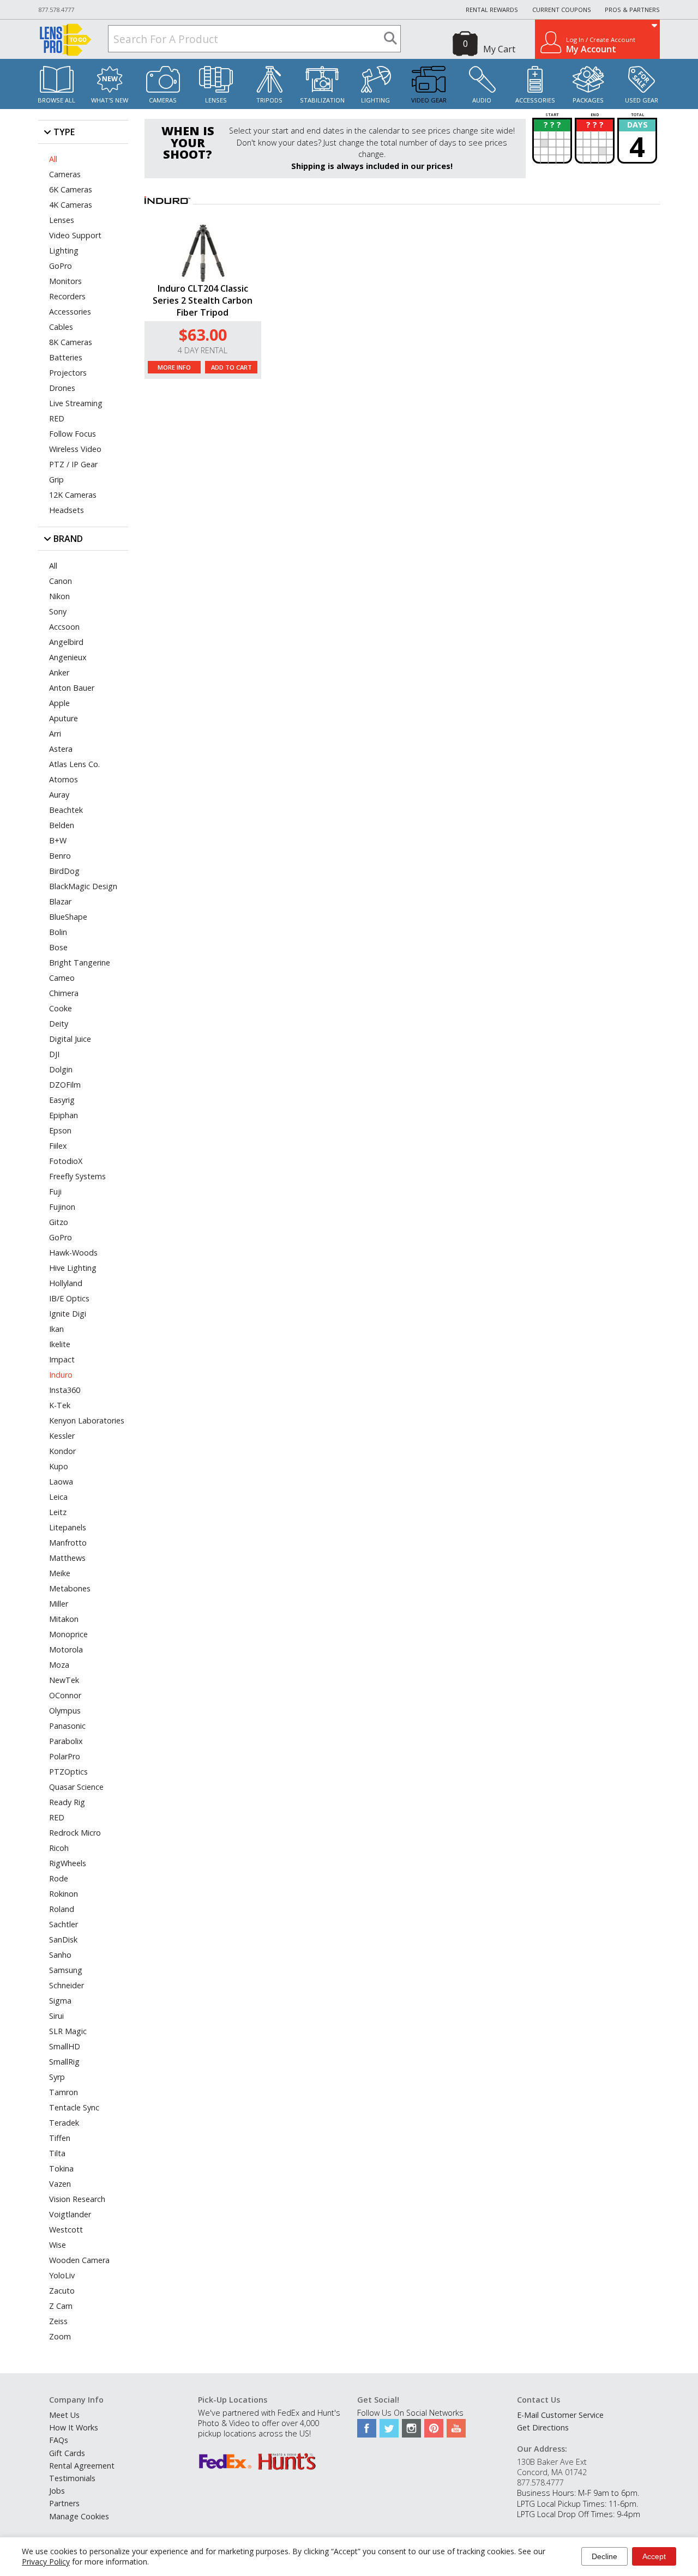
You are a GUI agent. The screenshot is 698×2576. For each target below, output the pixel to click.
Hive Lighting (73, 1268)
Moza (59, 1665)
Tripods (269, 100)
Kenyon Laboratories (87, 1420)
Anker (59, 672)
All (53, 159)
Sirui (56, 2016)
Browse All (56, 100)
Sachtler (64, 1924)
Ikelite (60, 1344)
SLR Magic (68, 2031)
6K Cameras (71, 189)
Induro (61, 1375)
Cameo (62, 978)
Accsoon (64, 627)
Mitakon (64, 1619)
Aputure (64, 718)
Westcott (66, 2230)
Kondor (62, 1451)
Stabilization (322, 100)
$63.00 (203, 334)
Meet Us (64, 2415)
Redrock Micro (75, 1833)
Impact (62, 1359)
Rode (59, 1878)
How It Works (74, 2427)
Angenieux (68, 657)
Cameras (163, 100)
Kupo (59, 1466)
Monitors (65, 281)
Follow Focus (73, 434)
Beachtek (66, 810)
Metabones (70, 1588)
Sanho (60, 1955)
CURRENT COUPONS (562, 10)
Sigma (60, 2001)
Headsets (67, 510)
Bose (58, 947)
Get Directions (543, 2427)
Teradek (64, 2123)
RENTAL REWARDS (492, 10)
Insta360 (65, 1390)
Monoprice (68, 1634)
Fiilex (58, 1146)
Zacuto (62, 2291)
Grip (56, 479)
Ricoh (59, 1848)
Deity (59, 1024)
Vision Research (77, 2199)
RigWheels (68, 1863)
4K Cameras (71, 205)
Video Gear (429, 100)
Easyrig (62, 1100)
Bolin (58, 932)
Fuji (55, 1192)
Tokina (61, 2168)
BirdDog (64, 871)
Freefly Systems (77, 1176)
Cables (61, 327)
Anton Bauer (72, 688)
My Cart (499, 49)
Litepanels (68, 1527)
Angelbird (66, 642)
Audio (482, 100)
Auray (59, 795)
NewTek (64, 1680)
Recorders (67, 296)
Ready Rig (67, 1802)
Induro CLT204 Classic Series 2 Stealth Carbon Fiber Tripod (203, 300)
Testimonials (72, 2478)
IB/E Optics (69, 1298)
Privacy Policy (46, 2562)
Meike (60, 1573)
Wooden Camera (79, 2260)
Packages (588, 100)
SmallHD (65, 2046)
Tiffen (60, 2138)
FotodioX (66, 1161)
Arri (55, 734)
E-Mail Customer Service (560, 2415)
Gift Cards (67, 2453)
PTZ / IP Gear (73, 464)
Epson (60, 1130)
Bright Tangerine (80, 963)
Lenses (216, 100)
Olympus (65, 1711)
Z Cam (61, 2306)
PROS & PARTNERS (632, 10)
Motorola (66, 1649)
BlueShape (68, 917)
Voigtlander (70, 2214)
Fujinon (62, 1207)
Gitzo (59, 1222)
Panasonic (67, 1726)
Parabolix (66, 1741)
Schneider (67, 1985)
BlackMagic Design (83, 886)
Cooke (61, 1008)
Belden (62, 825)
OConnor (65, 1695)
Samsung (66, 1970)
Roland (62, 1909)
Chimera (64, 993)
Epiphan (64, 1115)
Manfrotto (68, 1543)
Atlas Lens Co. (74, 764)
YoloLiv (62, 2275)
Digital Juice (70, 1039)
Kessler (62, 1436)
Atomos (64, 779)
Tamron (64, 2092)
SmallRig (64, 2062)
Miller (59, 1604)
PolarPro (65, 1756)
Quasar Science (76, 1787)
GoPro (61, 266)
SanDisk (63, 1939)
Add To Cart (231, 367)
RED (57, 418)
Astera (61, 749)
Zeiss (58, 2321)
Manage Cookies (79, 2516)
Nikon (59, 596)
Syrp (57, 2077)
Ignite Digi (68, 1314)
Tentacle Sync (74, 2107)
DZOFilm (65, 1085)
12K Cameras (73, 495)
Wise (58, 2245)
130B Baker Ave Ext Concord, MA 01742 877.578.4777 (552, 2472)
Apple (59, 703)
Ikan (56, 1329)
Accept (654, 2556)
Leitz (58, 1512)
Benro (60, 856)
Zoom (60, 2336)
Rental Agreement (82, 2466)
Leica (58, 1497)
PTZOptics (68, 1772)
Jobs (57, 2491)
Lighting (375, 100)
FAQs (59, 2440)
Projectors (68, 373)
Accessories (535, 100)
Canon (61, 581)
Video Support (75, 235)
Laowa (61, 1482)
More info (174, 367)
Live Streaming (76, 403)
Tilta (57, 2153)
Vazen (60, 2184)
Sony (58, 611)
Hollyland (66, 1283)
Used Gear (642, 100)
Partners (64, 2503)
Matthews (67, 1558)
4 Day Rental (203, 350)
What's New (110, 100)
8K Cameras (71, 342)
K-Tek (60, 1405)
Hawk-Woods (73, 1253)
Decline (604, 2556)
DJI (54, 1054)
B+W (58, 840)
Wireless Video (75, 449)
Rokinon (64, 1894)
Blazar (60, 901)
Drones (62, 388)
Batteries (66, 357)
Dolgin (61, 1069)
